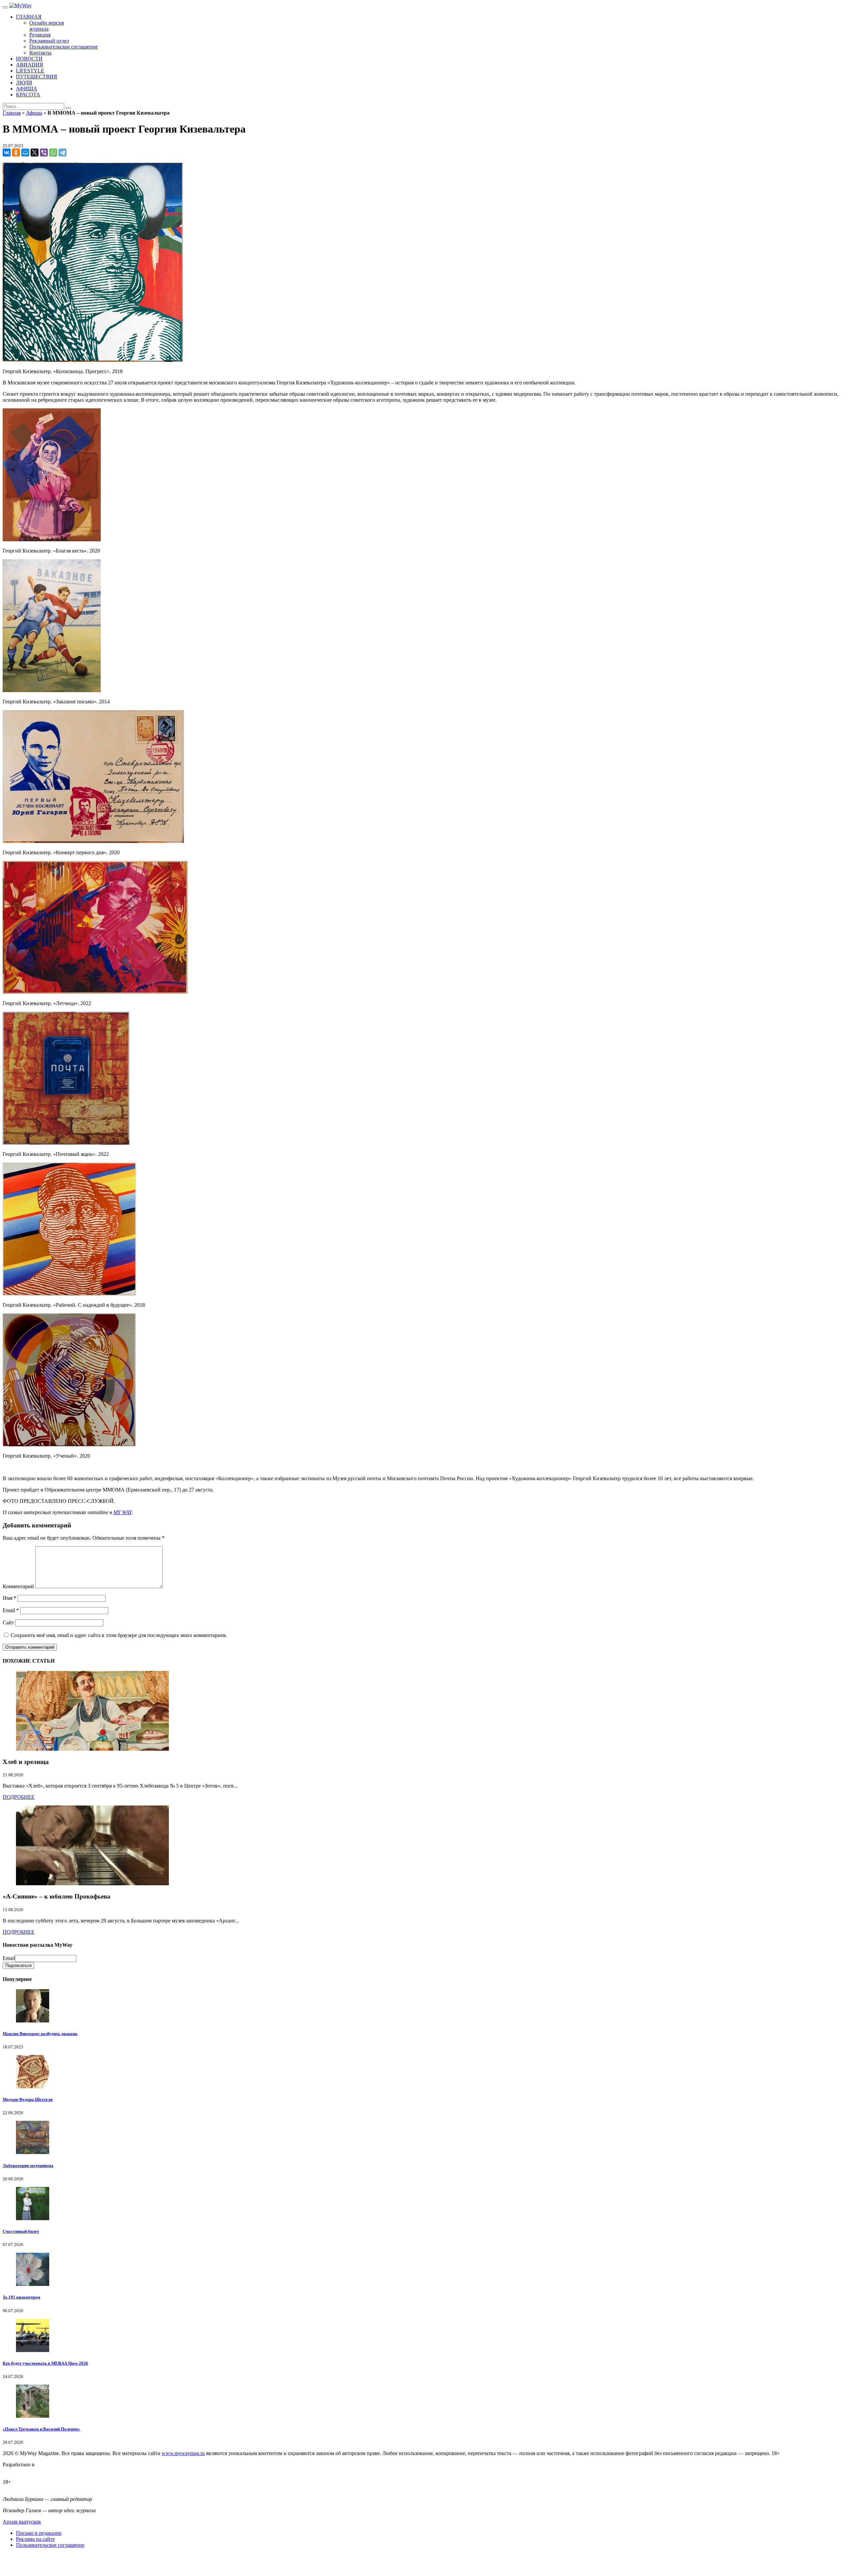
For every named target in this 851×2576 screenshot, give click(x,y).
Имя (9, 1598)
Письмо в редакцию (39, 2533)
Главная (12, 113)
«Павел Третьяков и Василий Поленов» (41, 2429)
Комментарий (18, 1586)
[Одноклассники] (16, 153)
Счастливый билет (21, 2231)
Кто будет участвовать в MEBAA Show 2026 (45, 2363)
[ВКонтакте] (7, 153)
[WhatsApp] (53, 153)
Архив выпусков (22, 2522)
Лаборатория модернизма (28, 2165)
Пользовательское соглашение (50, 2545)
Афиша (34, 113)
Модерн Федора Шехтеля (28, 2099)
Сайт (8, 1623)
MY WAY (122, 1512)
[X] (35, 153)
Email (11, 1610)
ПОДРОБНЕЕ (19, 1797)
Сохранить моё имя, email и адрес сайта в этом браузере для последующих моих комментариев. (119, 1635)
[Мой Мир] (25, 153)
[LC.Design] (19, 2471)
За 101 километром (21, 2297)
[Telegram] (62, 153)
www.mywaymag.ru (183, 2453)
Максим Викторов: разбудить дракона (40, 2034)
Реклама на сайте (35, 2539)
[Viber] (44, 153)
